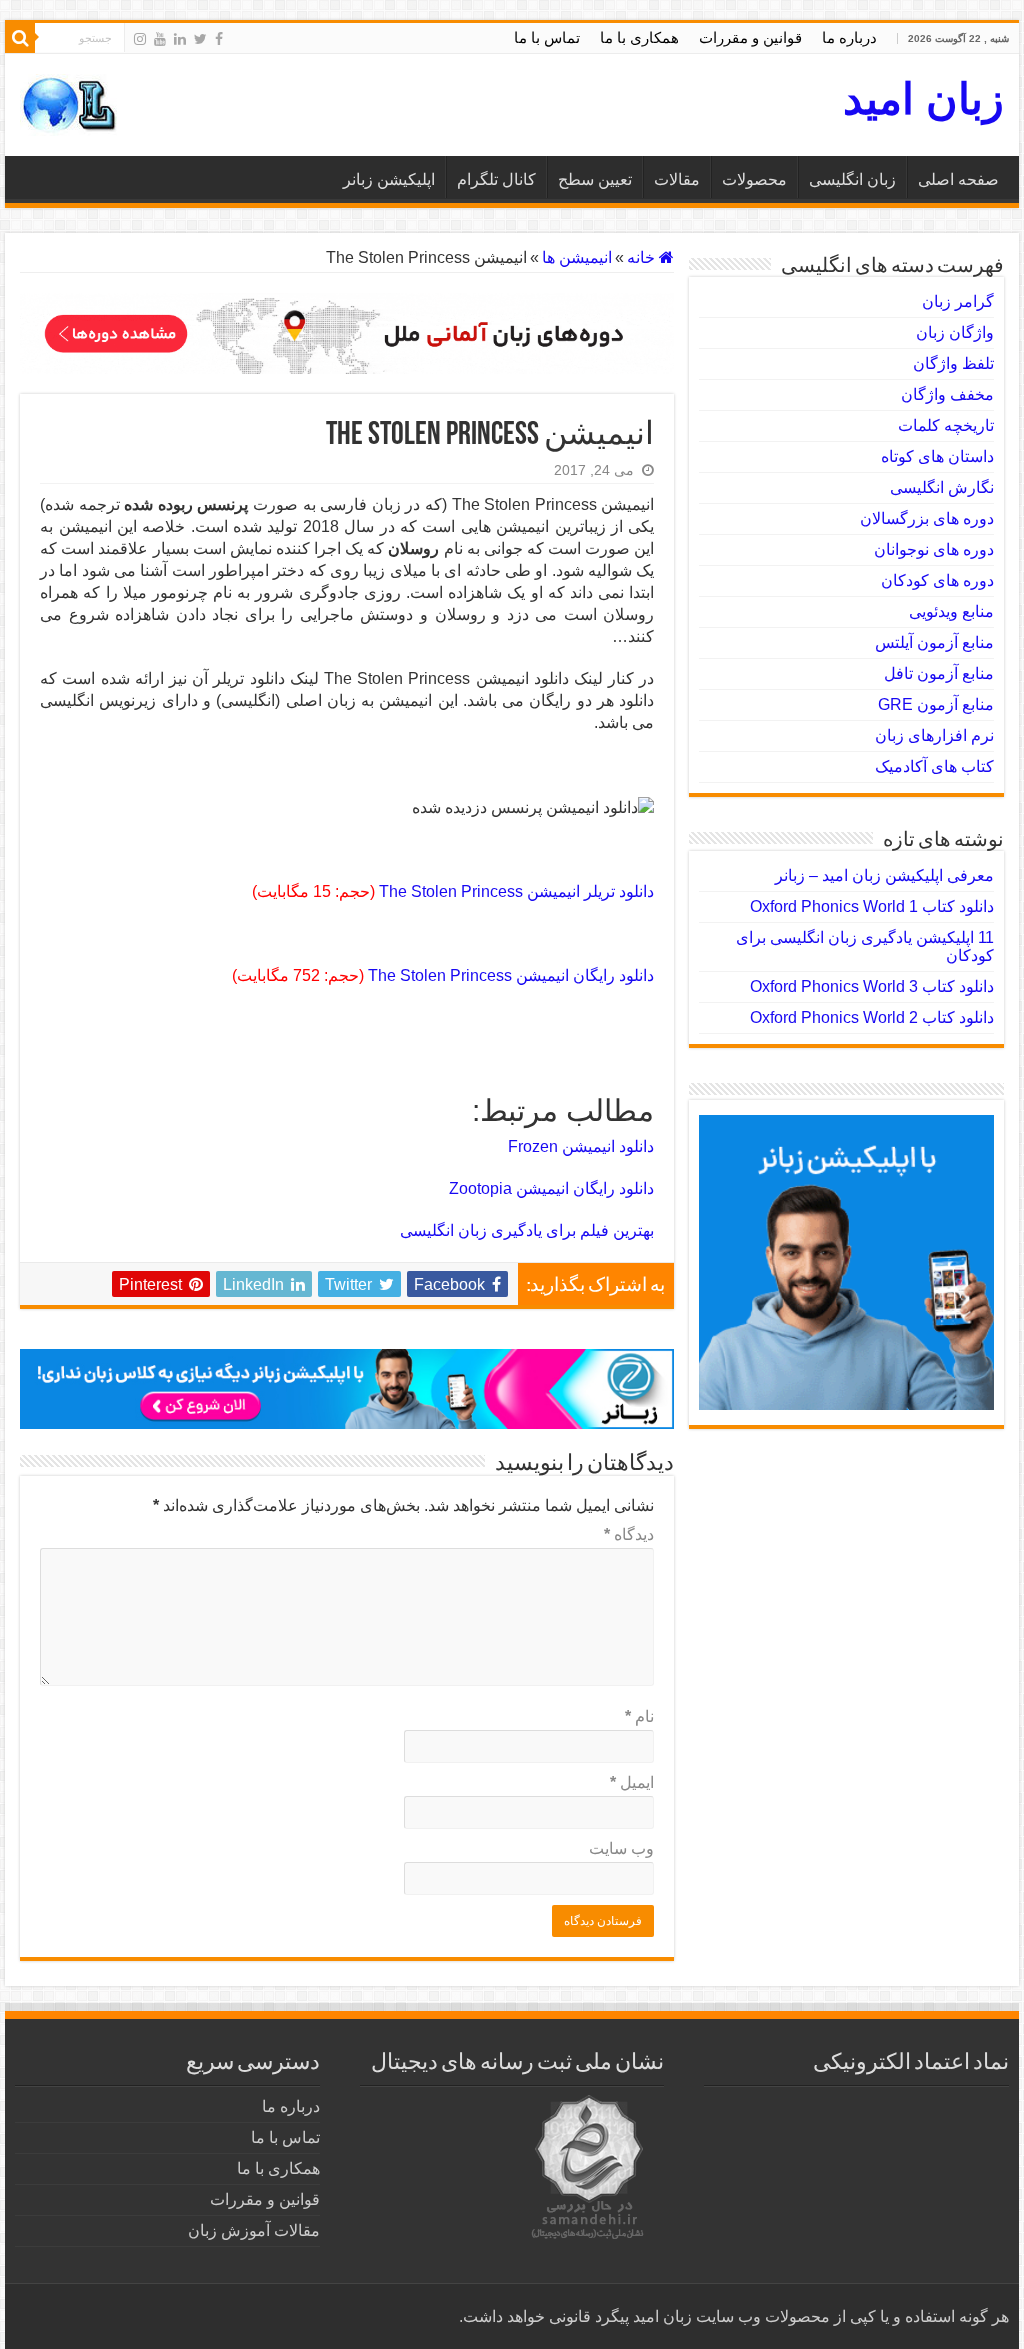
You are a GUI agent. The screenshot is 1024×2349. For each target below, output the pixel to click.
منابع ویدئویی (951, 611)
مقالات (677, 179)
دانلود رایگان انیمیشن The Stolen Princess (511, 975)
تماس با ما (547, 37)
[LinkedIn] (180, 39)
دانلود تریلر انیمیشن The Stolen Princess (516, 891)
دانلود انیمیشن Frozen (581, 1146)
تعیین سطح (595, 179)
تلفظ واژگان (953, 363)
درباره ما (849, 37)
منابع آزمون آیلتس (934, 642)
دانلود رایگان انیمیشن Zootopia (551, 1188)
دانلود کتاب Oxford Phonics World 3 (872, 986)
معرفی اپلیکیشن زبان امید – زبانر (884, 875)
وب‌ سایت (621, 1848)
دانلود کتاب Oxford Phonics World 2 (872, 1017)
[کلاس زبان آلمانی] (347, 332)
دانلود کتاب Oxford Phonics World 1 (872, 906)
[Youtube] (160, 39)
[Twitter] (200, 39)
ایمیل (632, 1782)
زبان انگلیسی (852, 179)
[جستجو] (20, 38)
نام (639, 1716)
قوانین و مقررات (750, 37)
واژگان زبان (955, 332)
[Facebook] (219, 39)
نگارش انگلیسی (942, 487)
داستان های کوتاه (937, 456)
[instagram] (140, 39)
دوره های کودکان (937, 580)
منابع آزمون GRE (936, 704)
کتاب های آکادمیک (934, 766)
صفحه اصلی (958, 179)
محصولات (754, 179)
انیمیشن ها (577, 257)
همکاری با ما (639, 37)
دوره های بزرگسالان (927, 518)
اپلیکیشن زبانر (389, 179)
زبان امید (923, 99)
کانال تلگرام (496, 179)
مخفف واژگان (947, 394)
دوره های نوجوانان (934, 549)
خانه (643, 257)
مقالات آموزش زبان (254, 2230)
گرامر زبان (958, 301)
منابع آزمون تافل (939, 673)
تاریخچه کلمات (946, 425)
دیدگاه (629, 1534)
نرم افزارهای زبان (934, 735)
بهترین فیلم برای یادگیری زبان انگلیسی (527, 1230)
